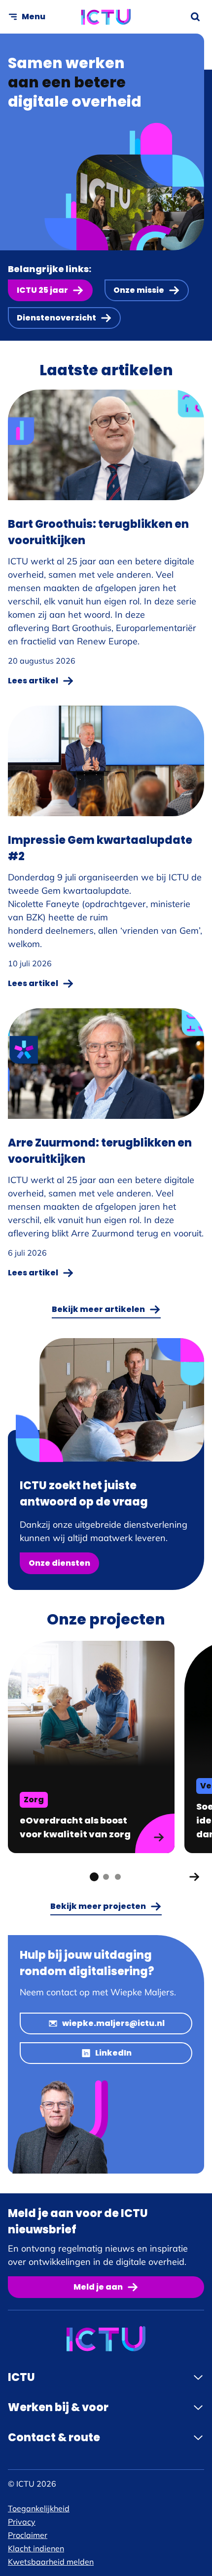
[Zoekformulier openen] (195, 17)
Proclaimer (28, 2535)
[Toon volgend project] (194, 1877)
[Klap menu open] (198, 2378)
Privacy (22, 2522)
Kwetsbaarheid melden (51, 2562)
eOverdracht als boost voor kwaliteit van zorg (76, 1827)
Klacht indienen (36, 2548)
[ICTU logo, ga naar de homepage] (106, 17)
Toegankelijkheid (39, 2508)
